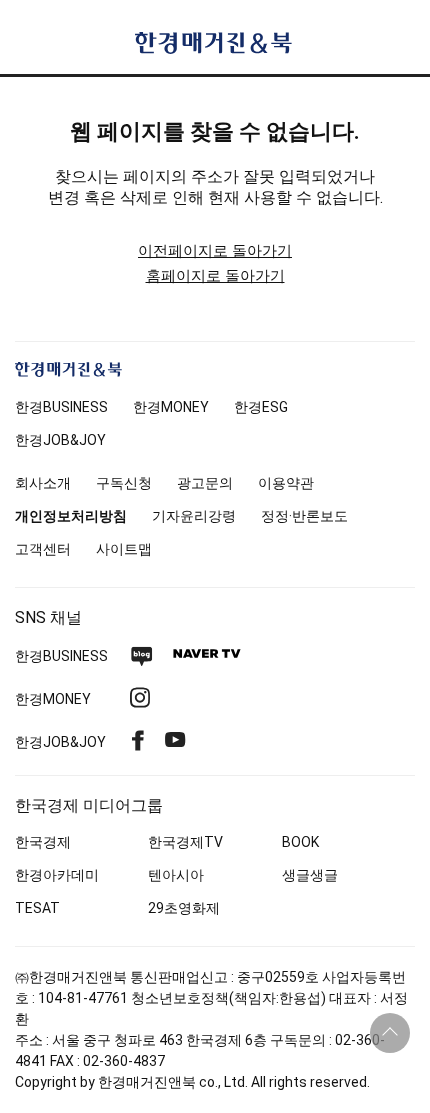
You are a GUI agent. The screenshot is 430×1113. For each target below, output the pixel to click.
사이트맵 (124, 549)
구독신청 (124, 483)
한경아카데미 (57, 875)
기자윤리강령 (194, 516)
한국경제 (43, 842)
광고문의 (205, 483)
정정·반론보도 (304, 516)
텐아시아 (176, 875)
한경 (61, 407)
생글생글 (310, 875)
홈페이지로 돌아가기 (215, 276)
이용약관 (286, 483)
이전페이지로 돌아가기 (215, 251)
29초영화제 (184, 908)
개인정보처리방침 (71, 516)
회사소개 (43, 483)
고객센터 (43, 549)
